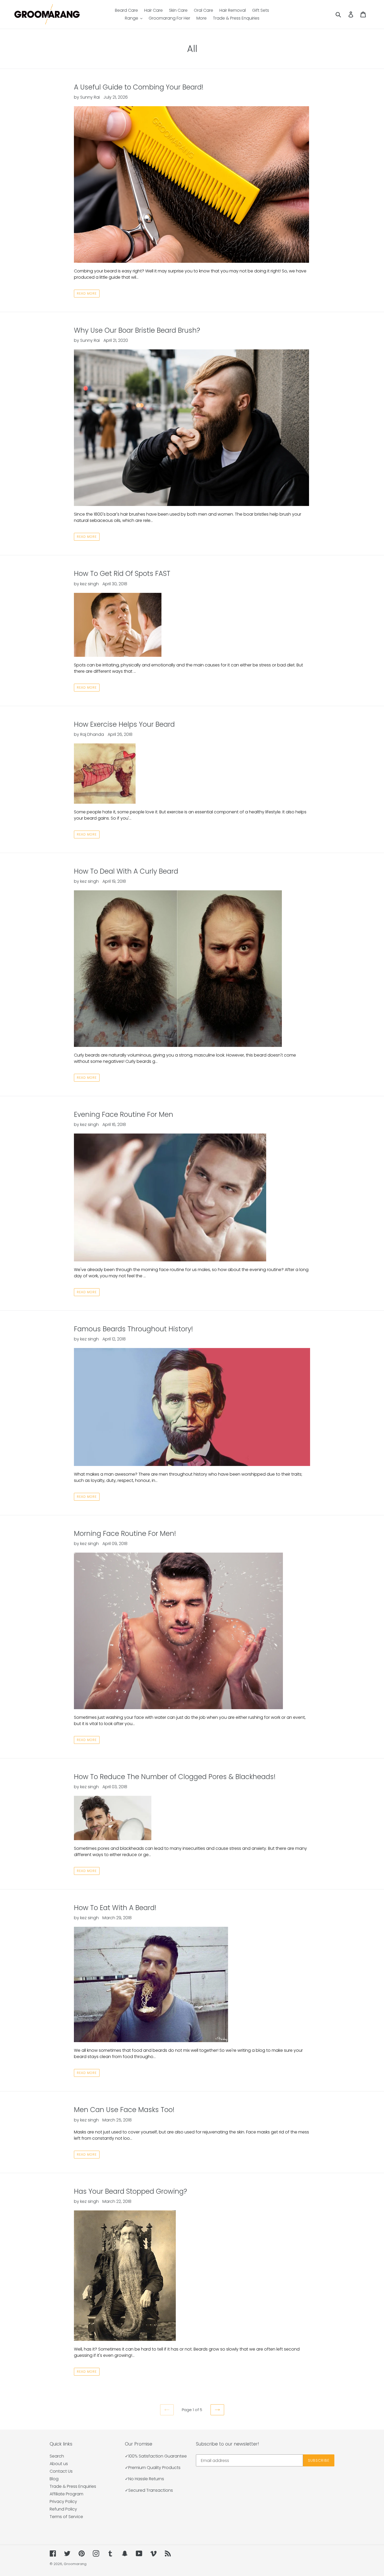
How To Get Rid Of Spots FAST (122, 574)
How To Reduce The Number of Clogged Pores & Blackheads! (175, 1777)
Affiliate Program (66, 2494)
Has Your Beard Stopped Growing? (130, 2191)
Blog (54, 2479)
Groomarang (75, 2564)
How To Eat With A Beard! (115, 1908)
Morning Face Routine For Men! (125, 1534)
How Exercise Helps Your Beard (124, 724)
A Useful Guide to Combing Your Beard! (139, 87)
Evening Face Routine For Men (124, 1114)
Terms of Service (66, 2517)
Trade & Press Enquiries (73, 2486)
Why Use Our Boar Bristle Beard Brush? (137, 330)
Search (57, 2456)
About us (59, 2464)
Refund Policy (63, 2509)
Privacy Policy (63, 2502)
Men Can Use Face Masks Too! (124, 2110)
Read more (87, 293)
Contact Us (61, 2471)
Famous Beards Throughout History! (133, 1329)
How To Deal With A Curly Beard (126, 871)
